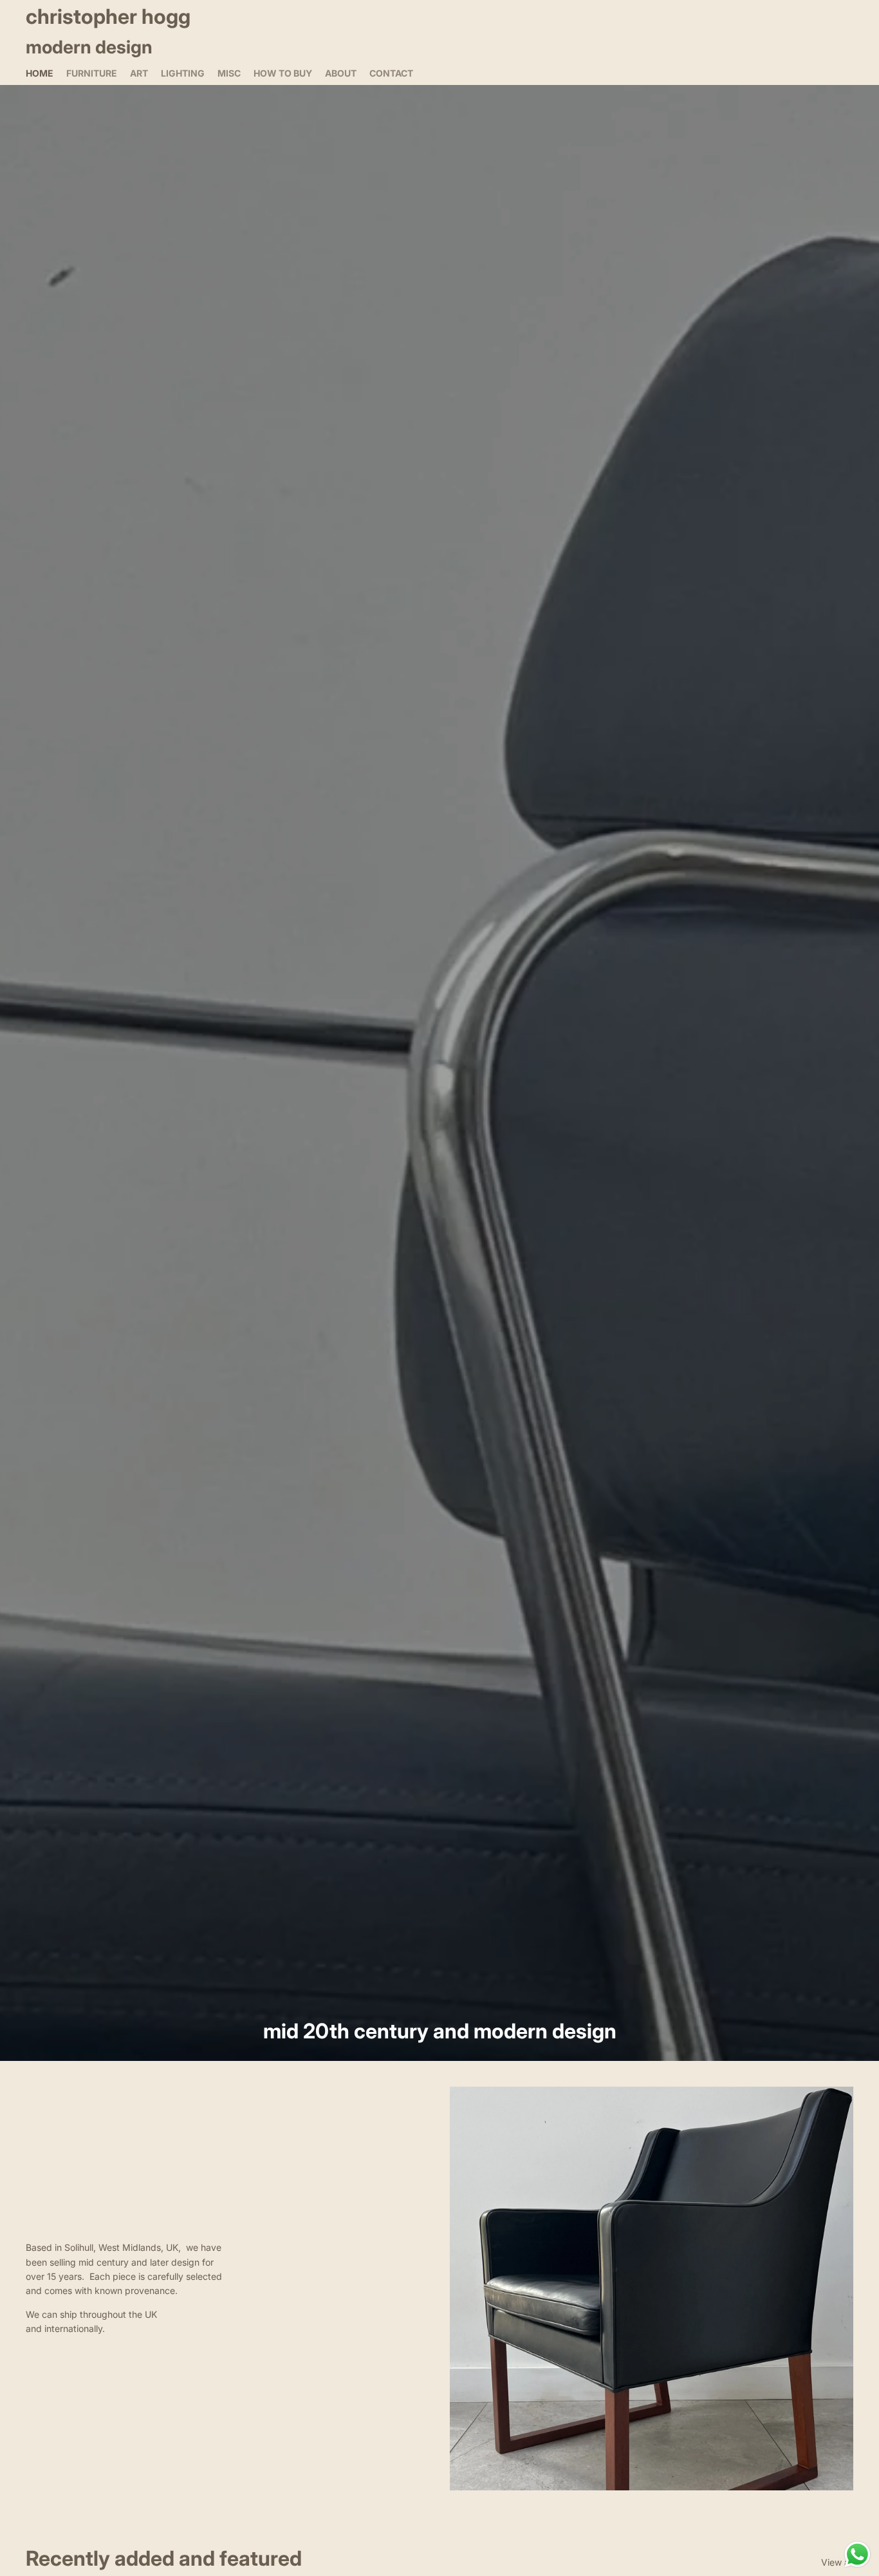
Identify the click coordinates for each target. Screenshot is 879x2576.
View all (837, 2562)
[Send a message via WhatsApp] (857, 2554)
